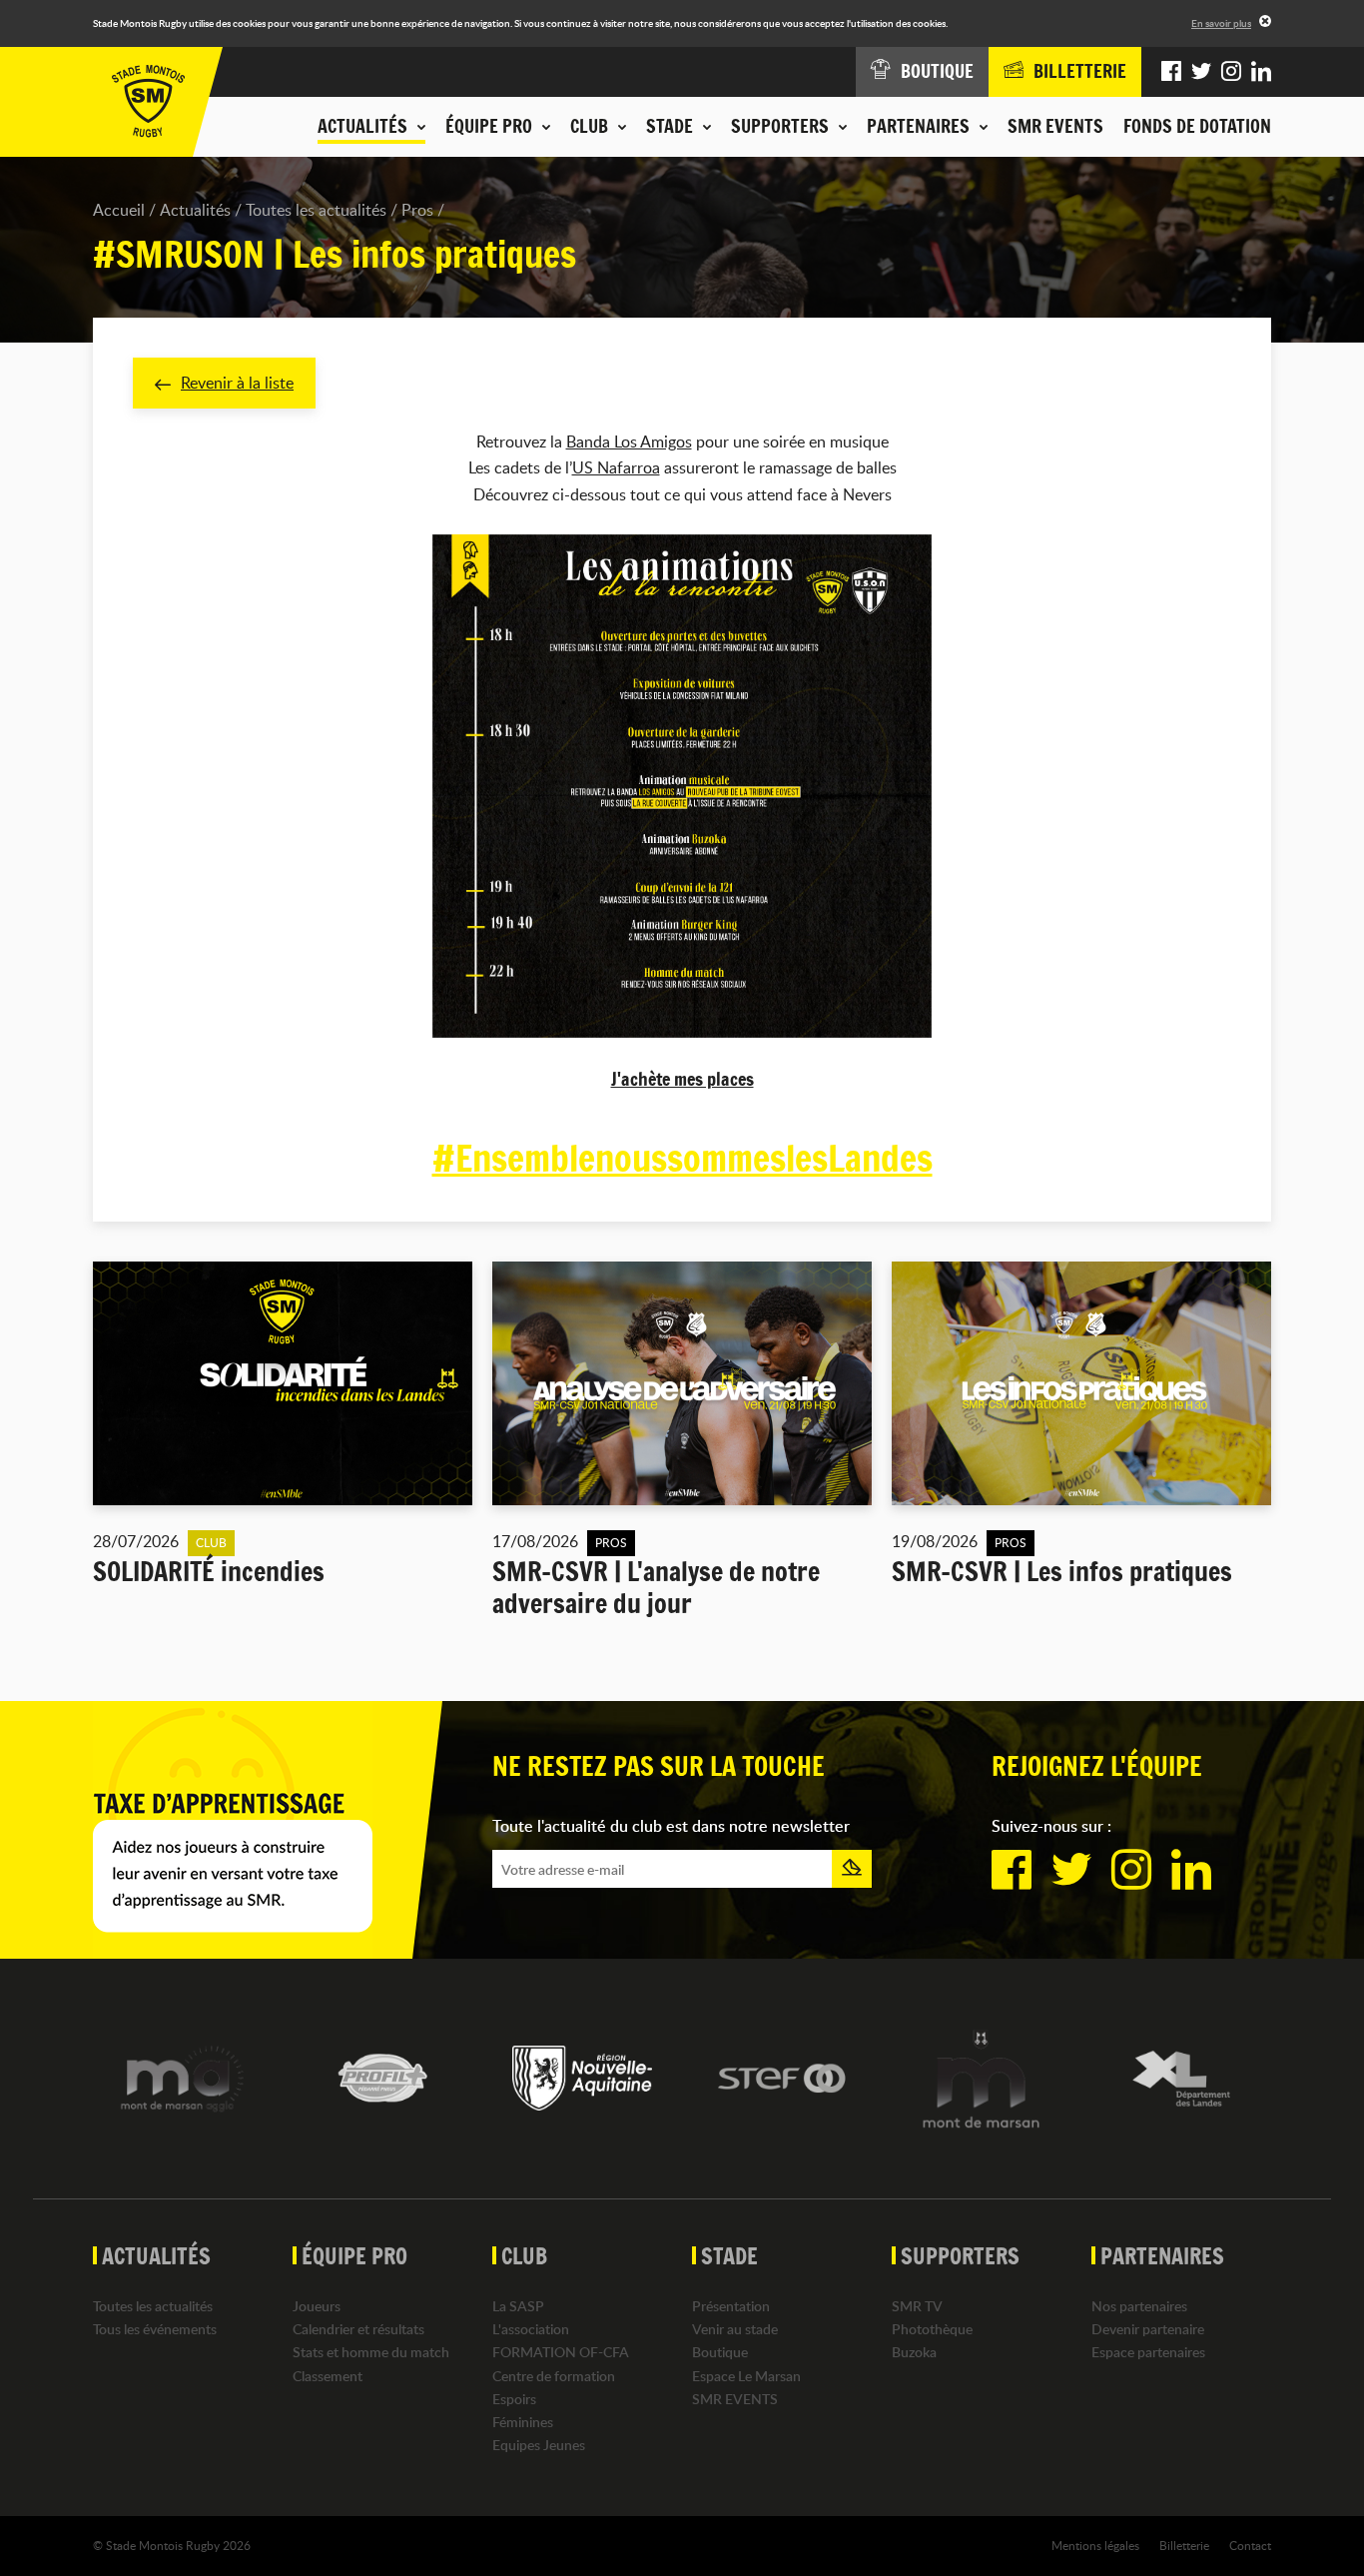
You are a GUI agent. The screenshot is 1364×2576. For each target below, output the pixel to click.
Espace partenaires (1148, 2352)
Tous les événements (155, 2329)
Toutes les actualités (316, 210)
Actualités (195, 210)
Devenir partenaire (1148, 2329)
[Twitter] (1201, 72)
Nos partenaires (1139, 2306)
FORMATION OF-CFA (561, 2352)
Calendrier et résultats (358, 2329)
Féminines (523, 2422)
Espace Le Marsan (746, 2376)
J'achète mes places (682, 1079)
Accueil (119, 210)
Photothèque (932, 2329)
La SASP (518, 2306)
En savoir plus (1221, 23)
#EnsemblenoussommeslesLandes (682, 1159)
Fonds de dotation (1197, 126)
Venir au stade (735, 2329)
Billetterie (1184, 2545)
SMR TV (917, 2306)
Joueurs (317, 2306)
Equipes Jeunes (539, 2445)
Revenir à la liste (237, 383)
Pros (417, 210)
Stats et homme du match (371, 2352)
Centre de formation (554, 2376)
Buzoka (914, 2352)
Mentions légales (1095, 2545)
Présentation (731, 2306)
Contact (1250, 2545)
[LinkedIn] (1261, 72)
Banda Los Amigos (629, 441)
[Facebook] (1171, 72)
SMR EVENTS (1055, 126)
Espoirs (514, 2399)
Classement (328, 2376)
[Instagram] (1231, 72)
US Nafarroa (616, 467)
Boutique (720, 2352)
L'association (531, 2329)
